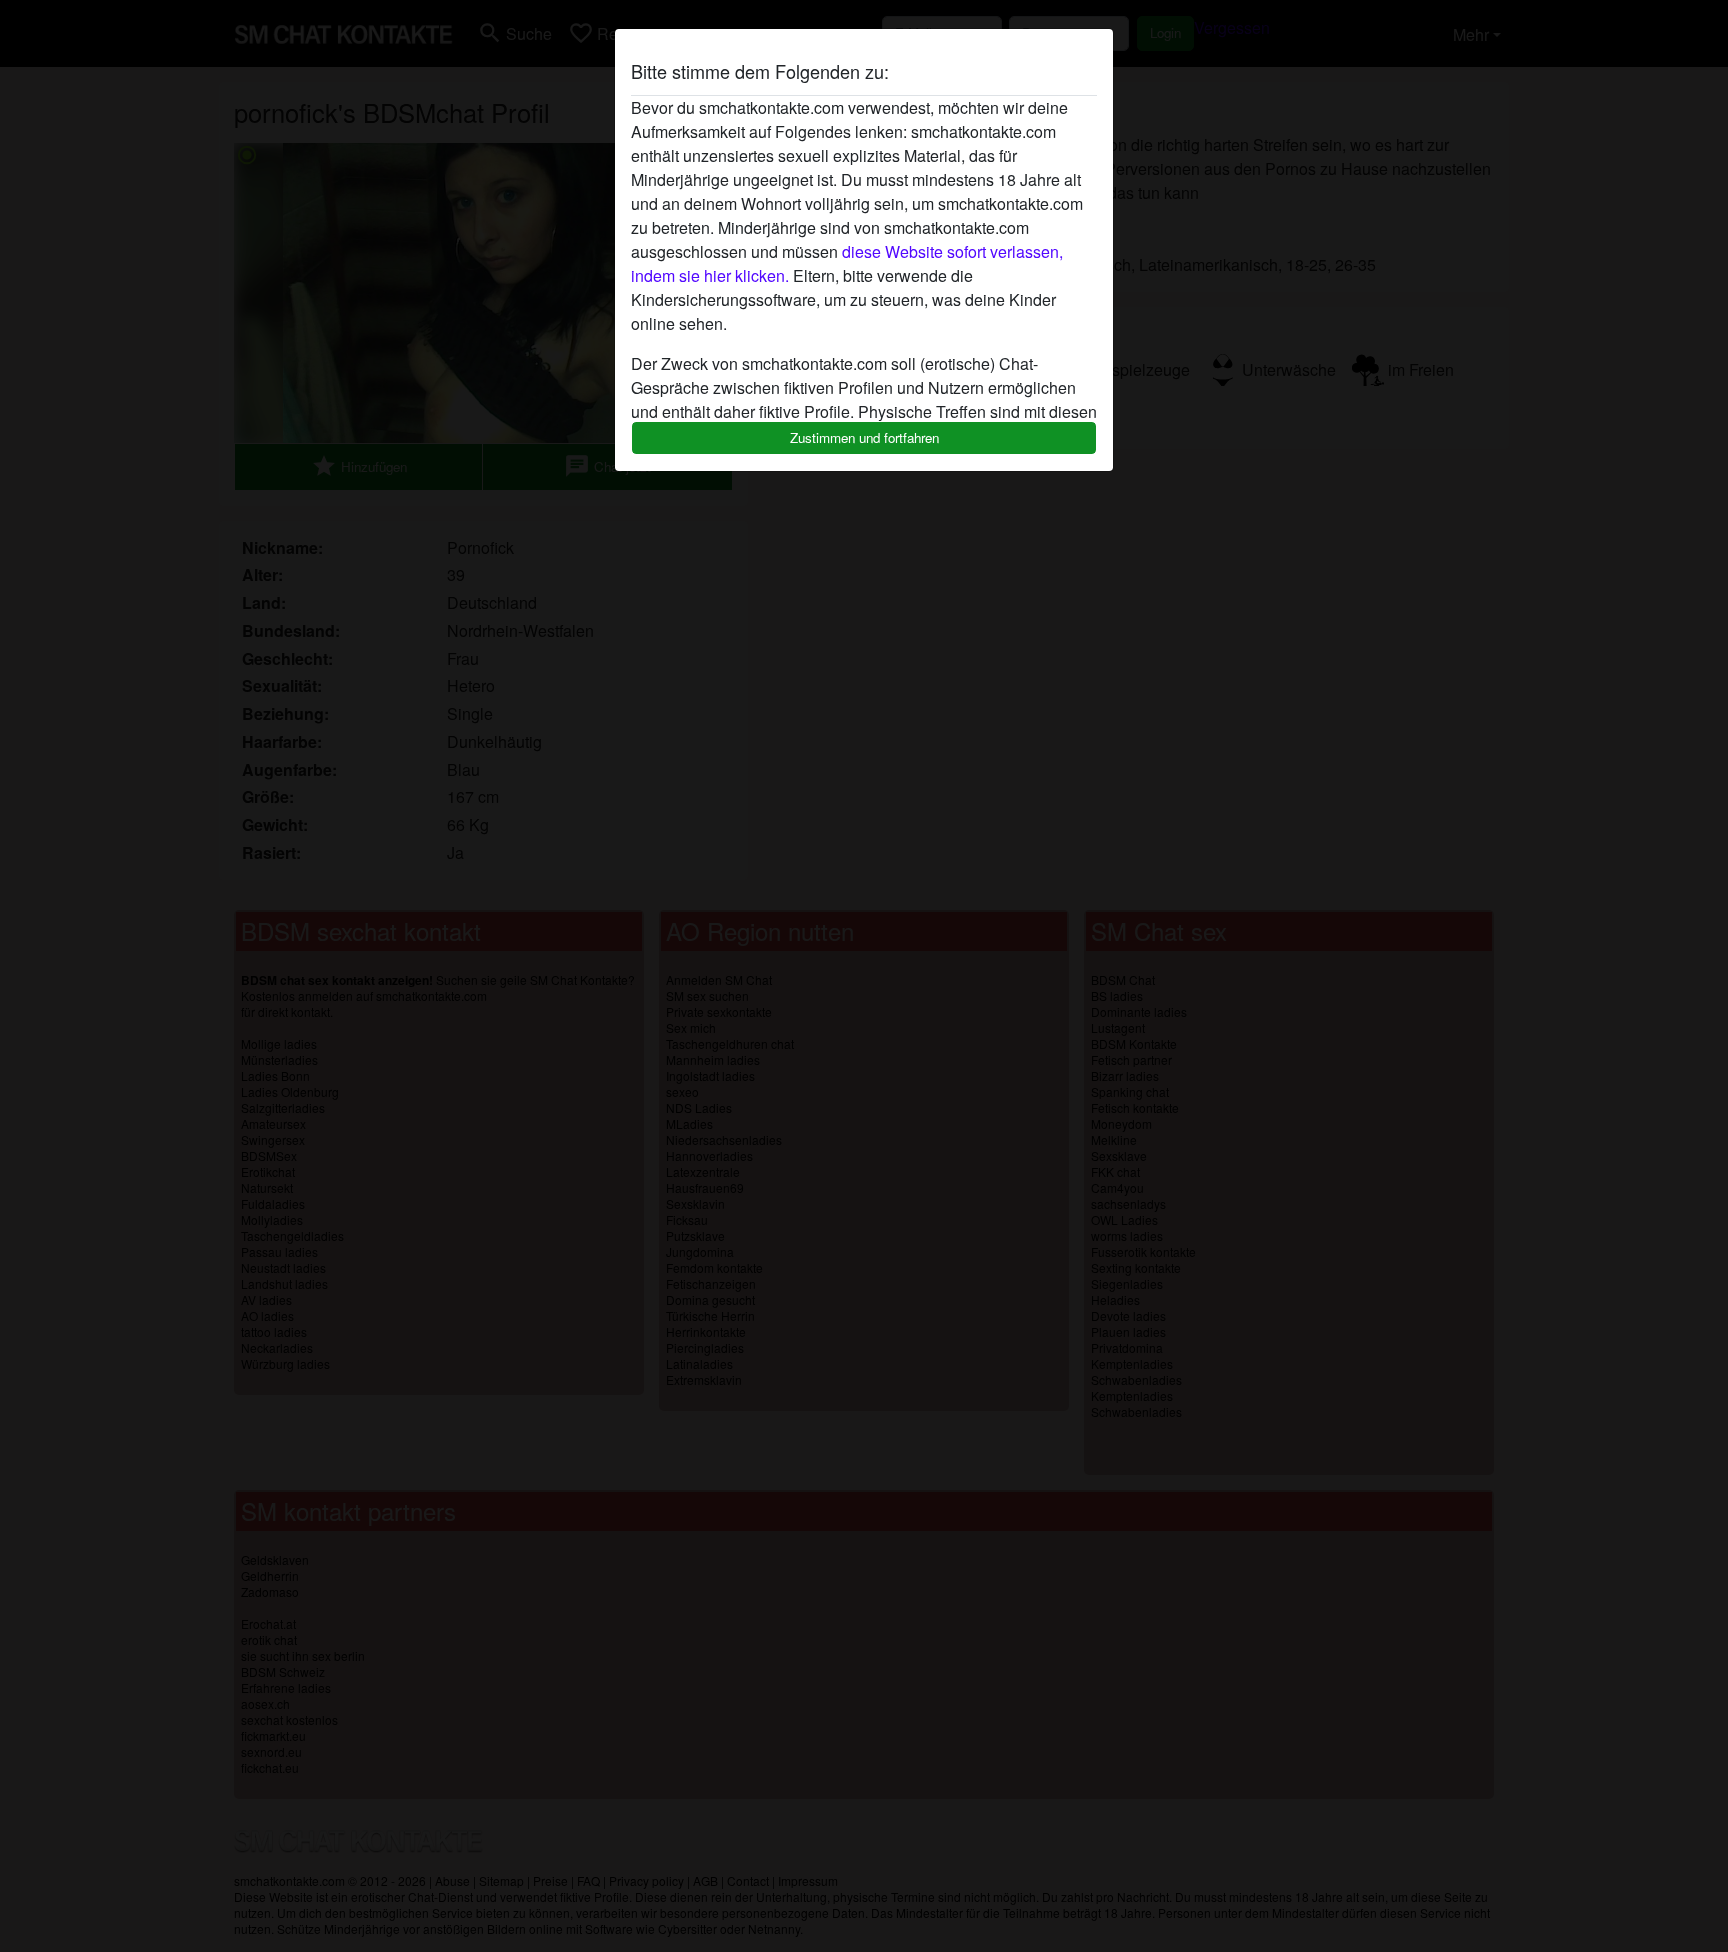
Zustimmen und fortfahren (864, 437)
